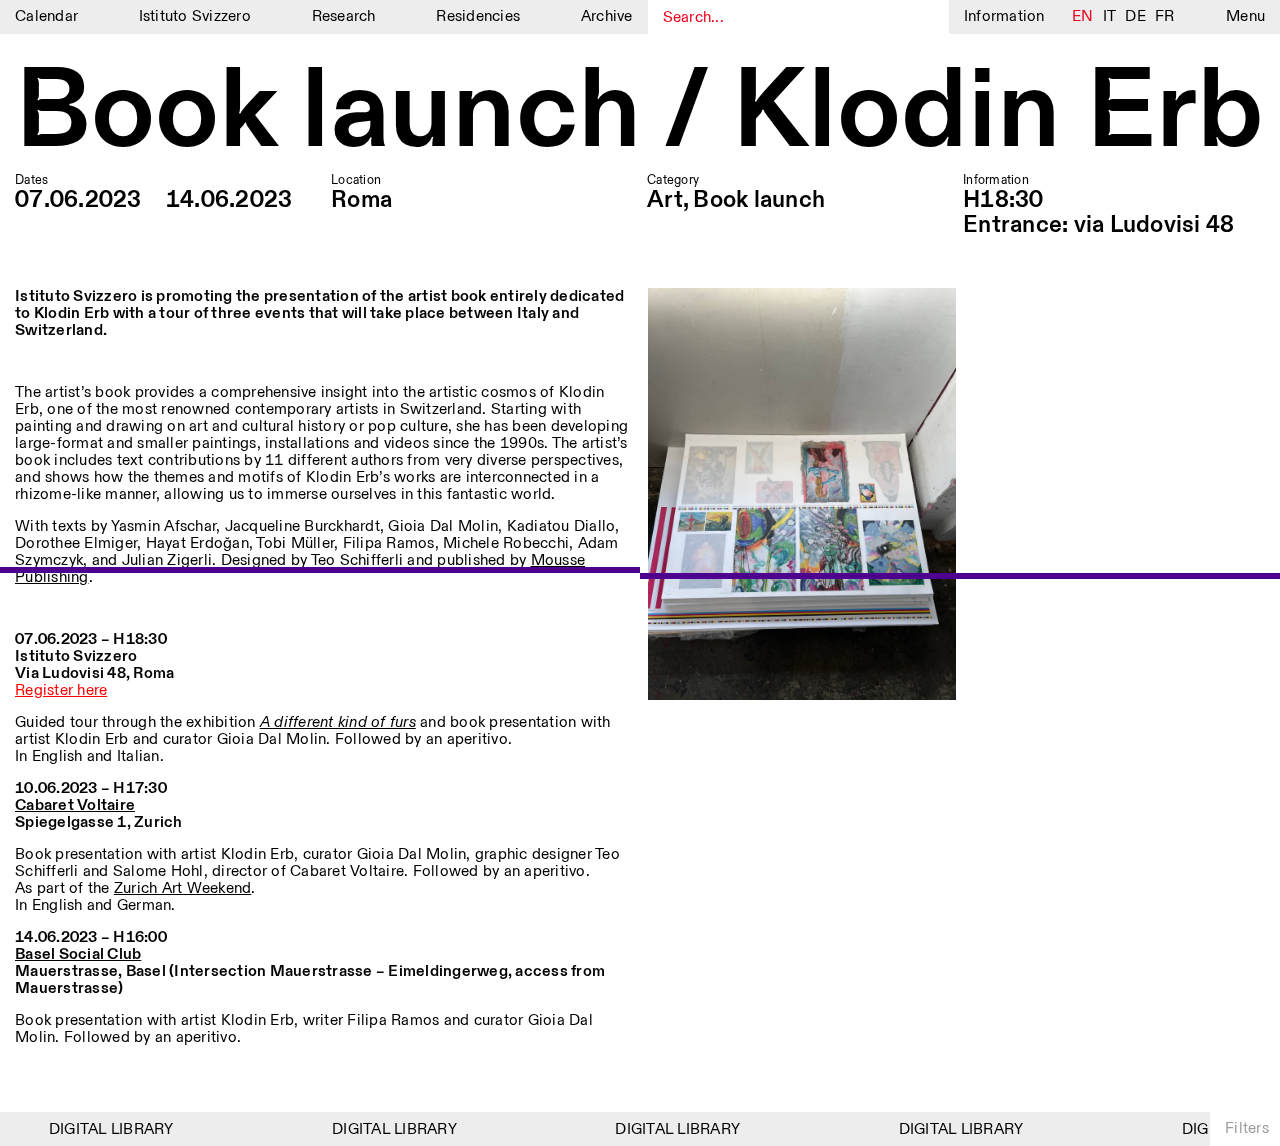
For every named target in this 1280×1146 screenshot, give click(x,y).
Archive (607, 16)
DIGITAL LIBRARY (102, 1129)
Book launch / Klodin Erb (639, 114)
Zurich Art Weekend (183, 888)
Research (344, 16)
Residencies (478, 16)
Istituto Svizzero (195, 16)
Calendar (46, 16)
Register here (61, 690)
